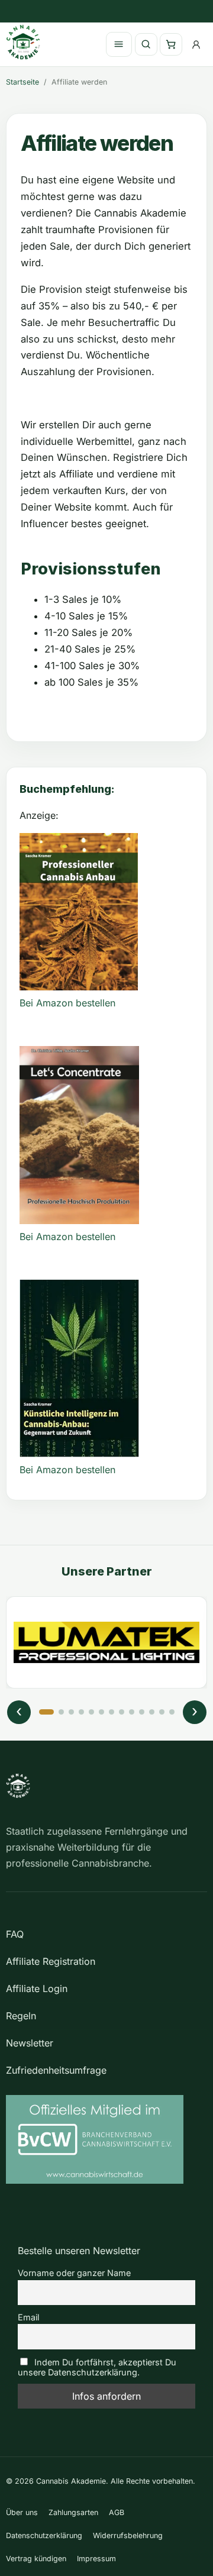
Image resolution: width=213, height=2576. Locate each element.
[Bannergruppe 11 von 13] (152, 1712)
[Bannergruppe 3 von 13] (71, 1712)
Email (28, 2317)
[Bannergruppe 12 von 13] (162, 1712)
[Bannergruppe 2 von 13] (61, 1712)
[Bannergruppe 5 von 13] (91, 1712)
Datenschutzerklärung (44, 2535)
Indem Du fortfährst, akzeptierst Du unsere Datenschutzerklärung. (97, 2367)
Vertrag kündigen (36, 2559)
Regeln (21, 2016)
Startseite (22, 82)
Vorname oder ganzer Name (74, 2273)
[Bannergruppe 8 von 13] (122, 1712)
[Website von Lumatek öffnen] (106, 1642)
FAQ (15, 1934)
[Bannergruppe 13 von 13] (172, 1712)
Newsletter (30, 2043)
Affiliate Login (37, 1989)
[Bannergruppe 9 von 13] (132, 1712)
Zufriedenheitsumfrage (56, 2070)
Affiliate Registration (51, 1961)
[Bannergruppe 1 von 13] (46, 1712)
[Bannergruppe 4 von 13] (81, 1712)
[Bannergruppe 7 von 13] (112, 1712)
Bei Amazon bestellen (67, 1003)
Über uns (22, 2512)
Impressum (96, 2559)
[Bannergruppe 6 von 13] (101, 1712)
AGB (117, 2512)
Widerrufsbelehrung (128, 2535)
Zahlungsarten (73, 2512)
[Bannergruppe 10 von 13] (142, 1712)
